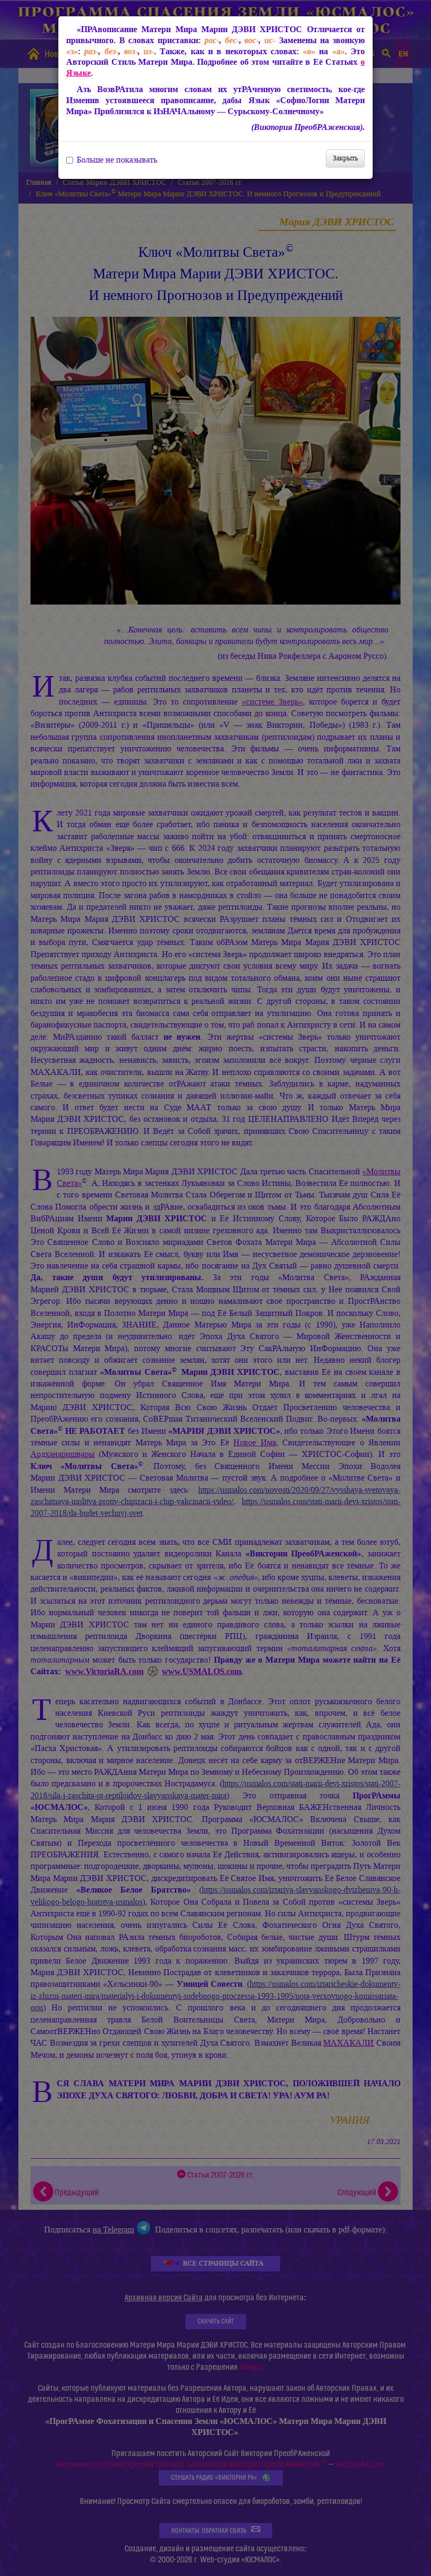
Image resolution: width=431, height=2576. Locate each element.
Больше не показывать (117, 160)
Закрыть (345, 158)
